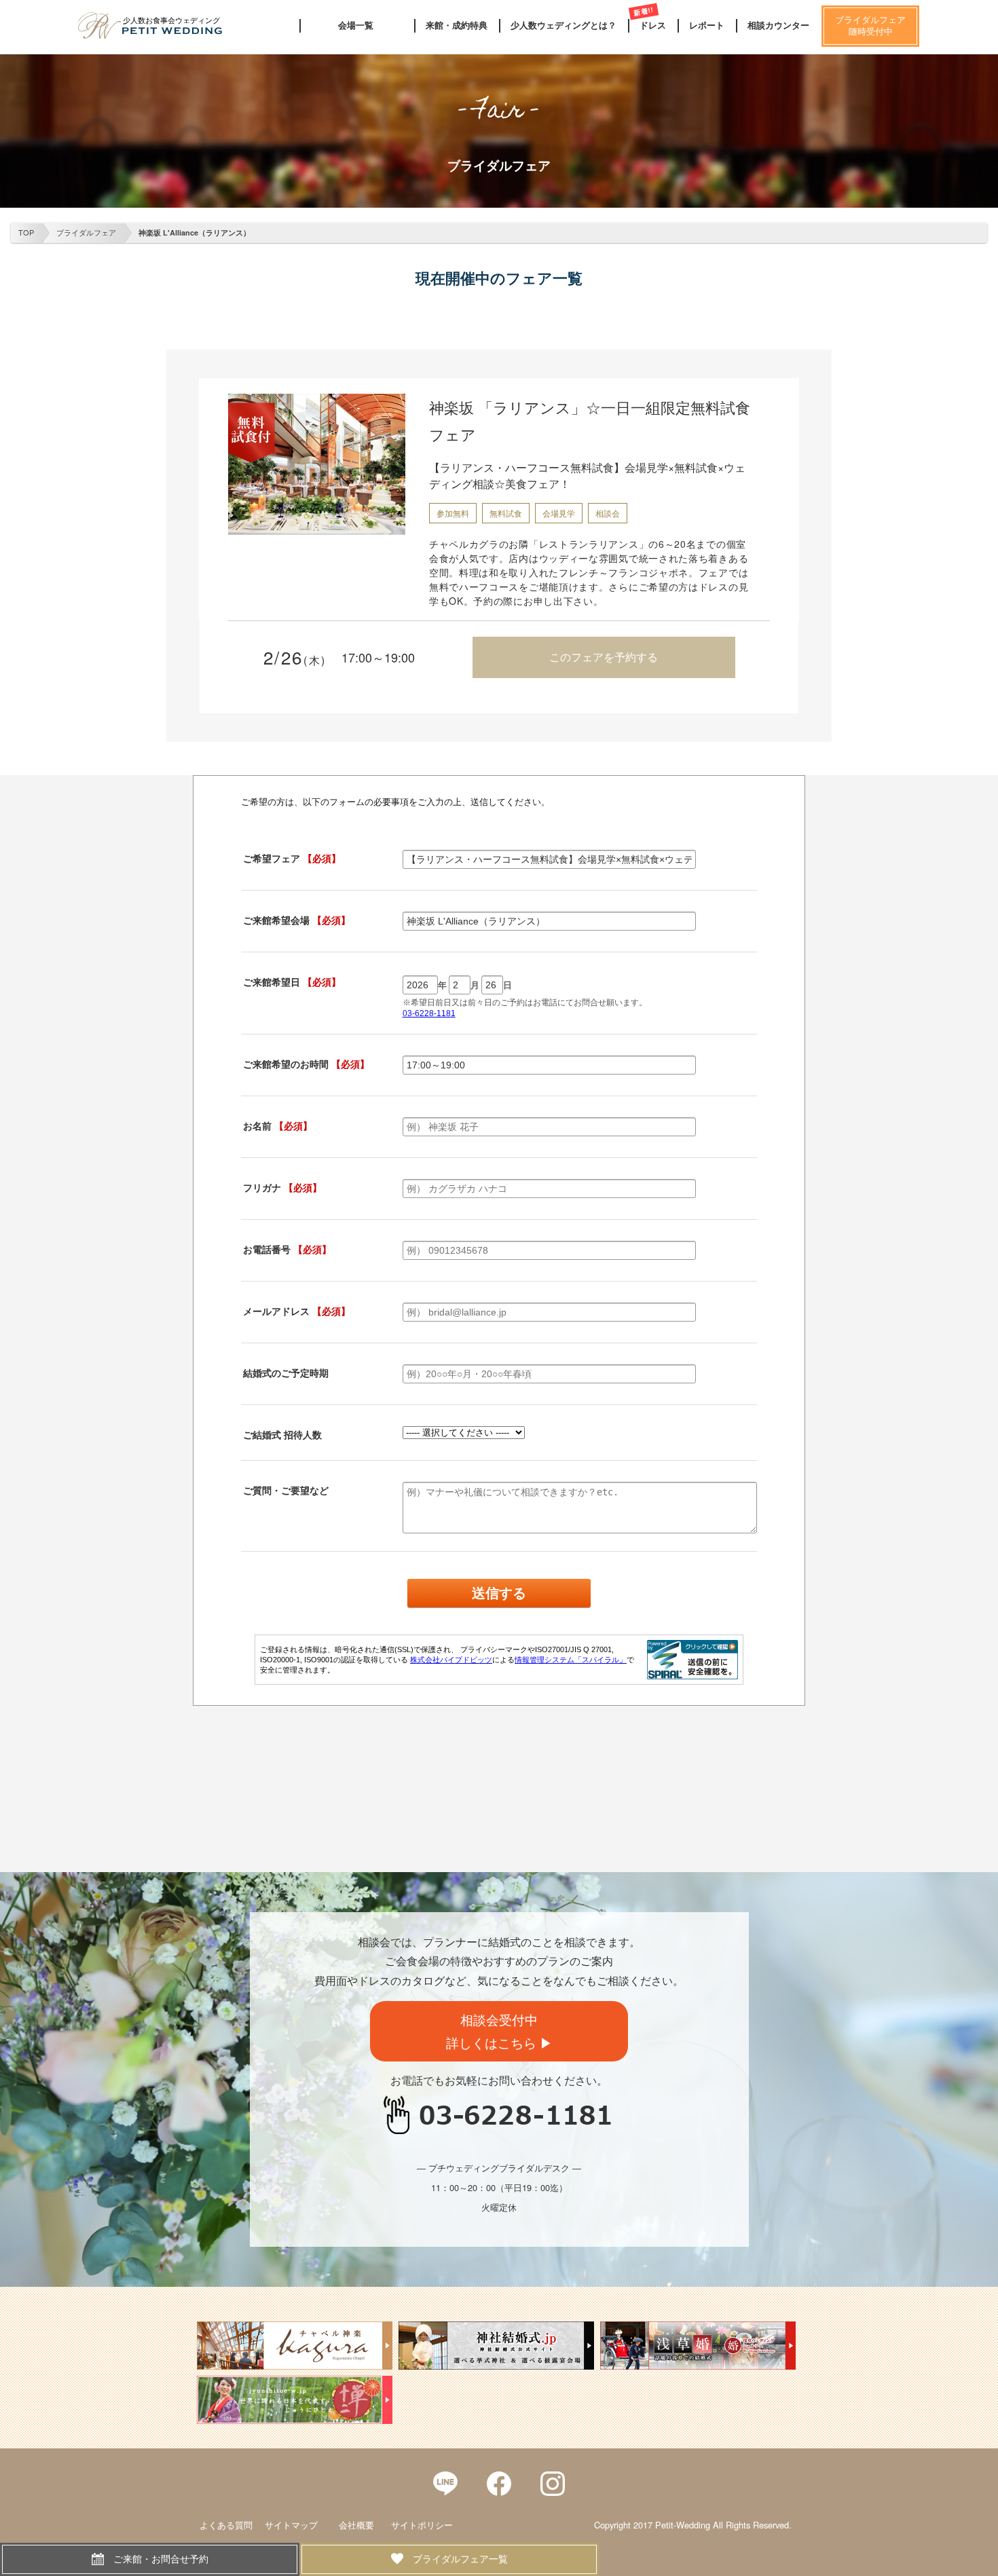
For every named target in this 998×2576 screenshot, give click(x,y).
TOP (26, 232)
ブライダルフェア (86, 232)
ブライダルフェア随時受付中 (870, 26)
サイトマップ (291, 2525)
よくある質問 (226, 2525)
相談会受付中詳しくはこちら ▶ (499, 2031)
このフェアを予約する (604, 657)
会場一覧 (356, 25)
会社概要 (356, 2525)
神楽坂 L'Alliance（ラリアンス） (195, 232)
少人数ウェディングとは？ (563, 25)
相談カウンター (778, 25)
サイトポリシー (422, 2525)
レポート (707, 25)
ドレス (653, 25)
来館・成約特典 (457, 25)
